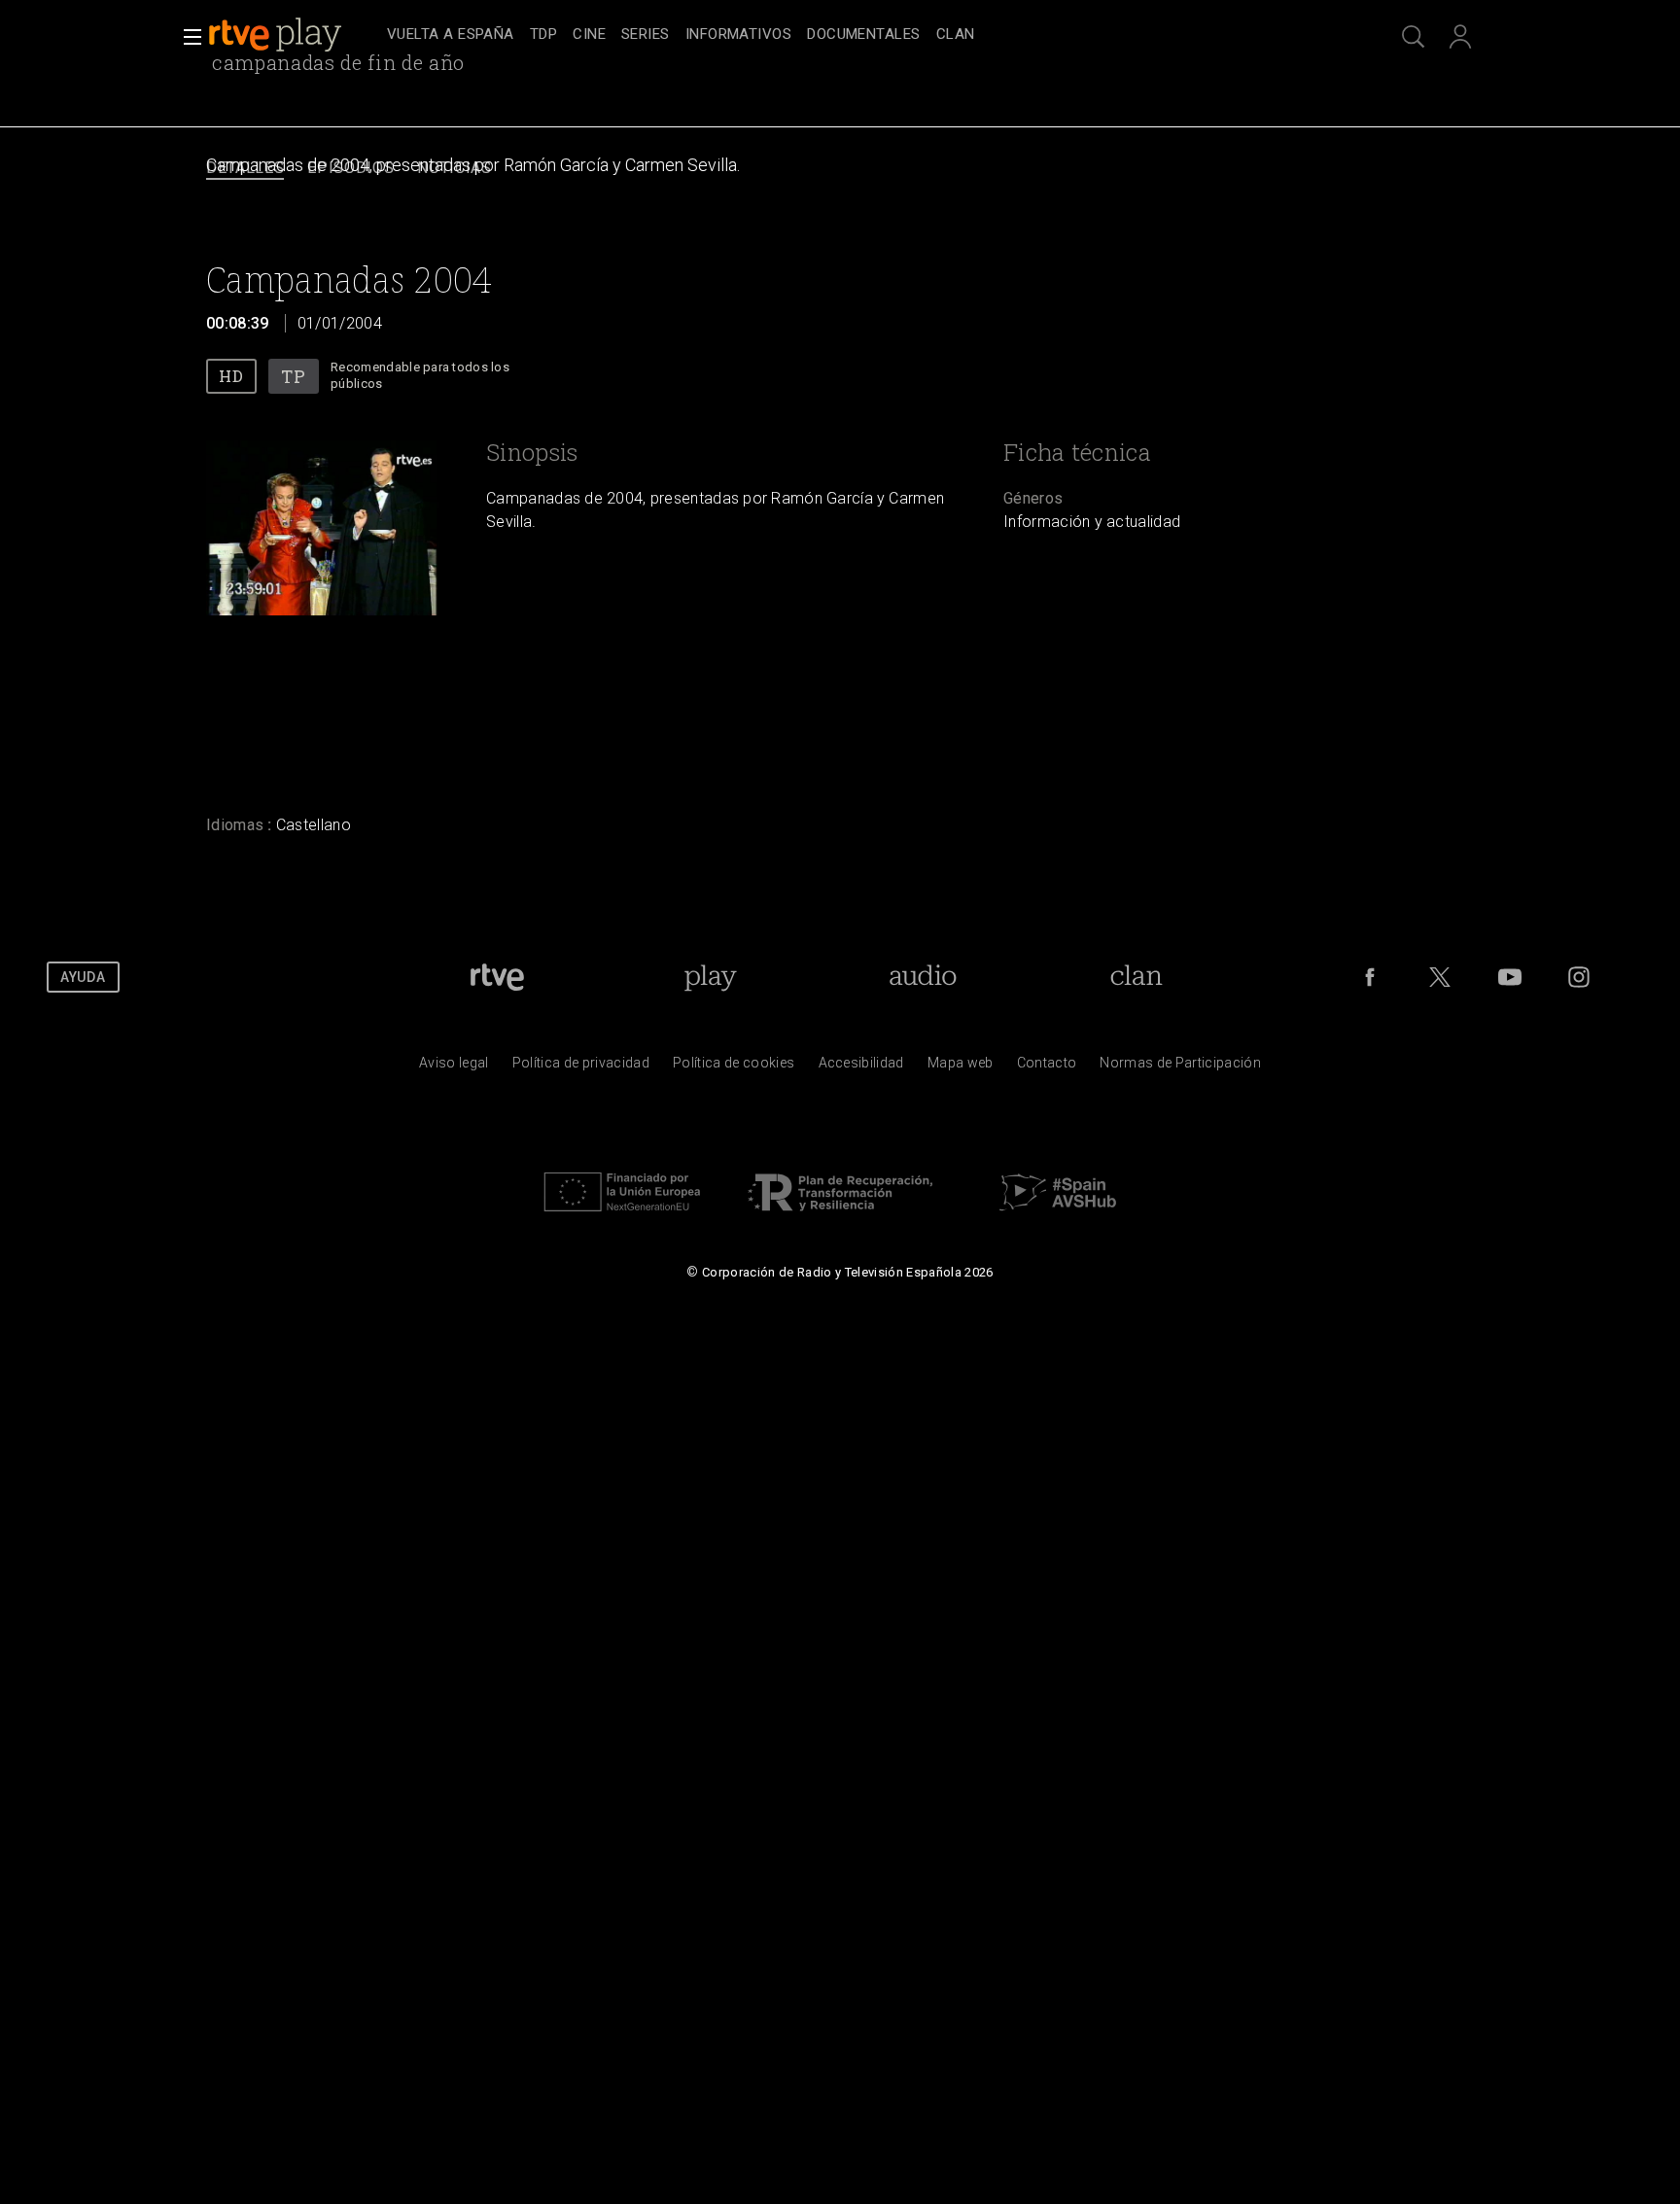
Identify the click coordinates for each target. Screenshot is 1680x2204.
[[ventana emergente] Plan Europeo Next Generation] (622, 1216)
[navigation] (861, 35)
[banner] (294, 35)
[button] (187, 37)
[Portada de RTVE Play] (277, 35)
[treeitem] (451, 35)
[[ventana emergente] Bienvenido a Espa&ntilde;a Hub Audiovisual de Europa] (1058, 1216)
